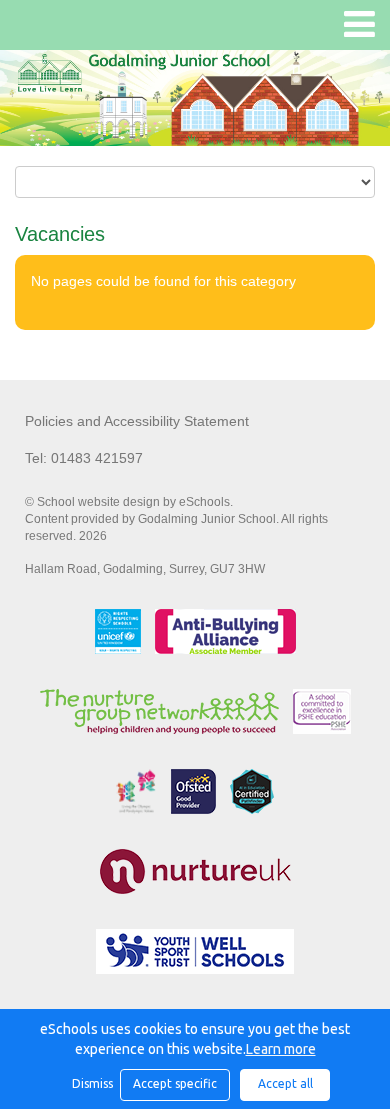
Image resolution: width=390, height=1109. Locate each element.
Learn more (281, 1049)
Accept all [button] (285, 1083)
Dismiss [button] (91, 1083)
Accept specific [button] (175, 1083)
